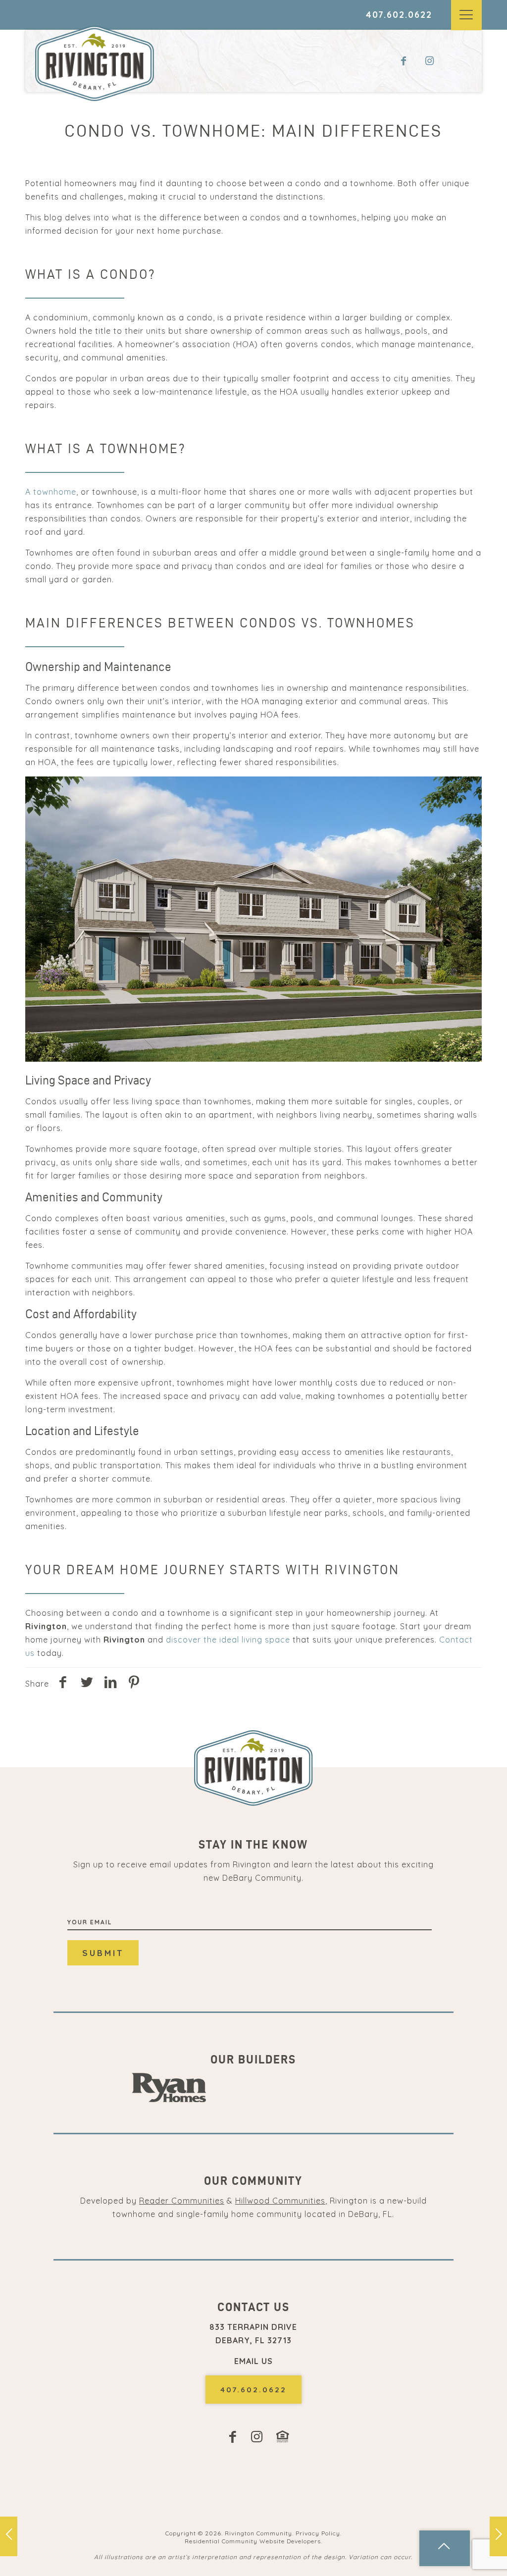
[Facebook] (406, 61)
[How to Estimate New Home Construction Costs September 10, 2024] (498, 2536)
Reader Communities (182, 2201)
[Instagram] (434, 61)
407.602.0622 (399, 15)
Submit (103, 1953)
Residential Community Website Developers (253, 2541)
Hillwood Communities (280, 2201)
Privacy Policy (318, 2533)
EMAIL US (253, 2361)
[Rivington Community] (95, 63)
